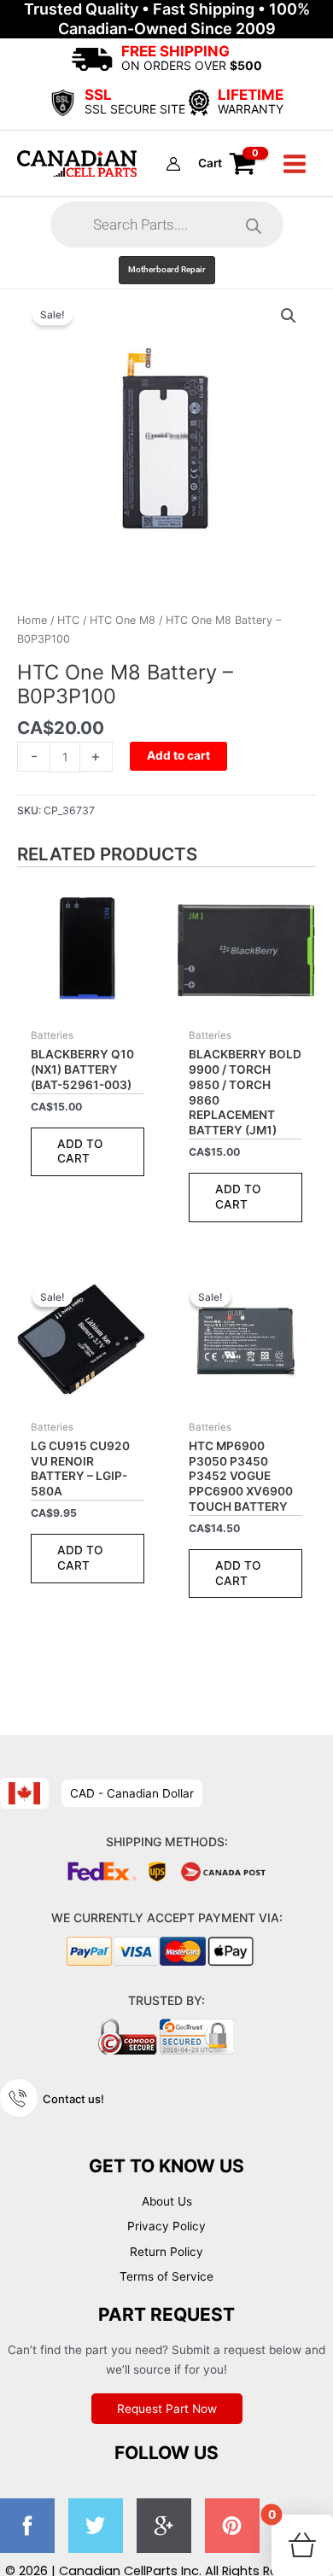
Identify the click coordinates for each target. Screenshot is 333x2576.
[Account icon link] (173, 164)
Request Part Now (167, 2409)
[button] (167, 270)
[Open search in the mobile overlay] (167, 224)
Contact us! (73, 2099)
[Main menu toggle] (295, 163)
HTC (68, 620)
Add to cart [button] (80, 1151)
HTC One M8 (123, 620)
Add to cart (178, 755)
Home (32, 620)
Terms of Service (166, 2276)
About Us (167, 2201)
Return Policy (166, 2252)
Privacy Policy (166, 2226)
